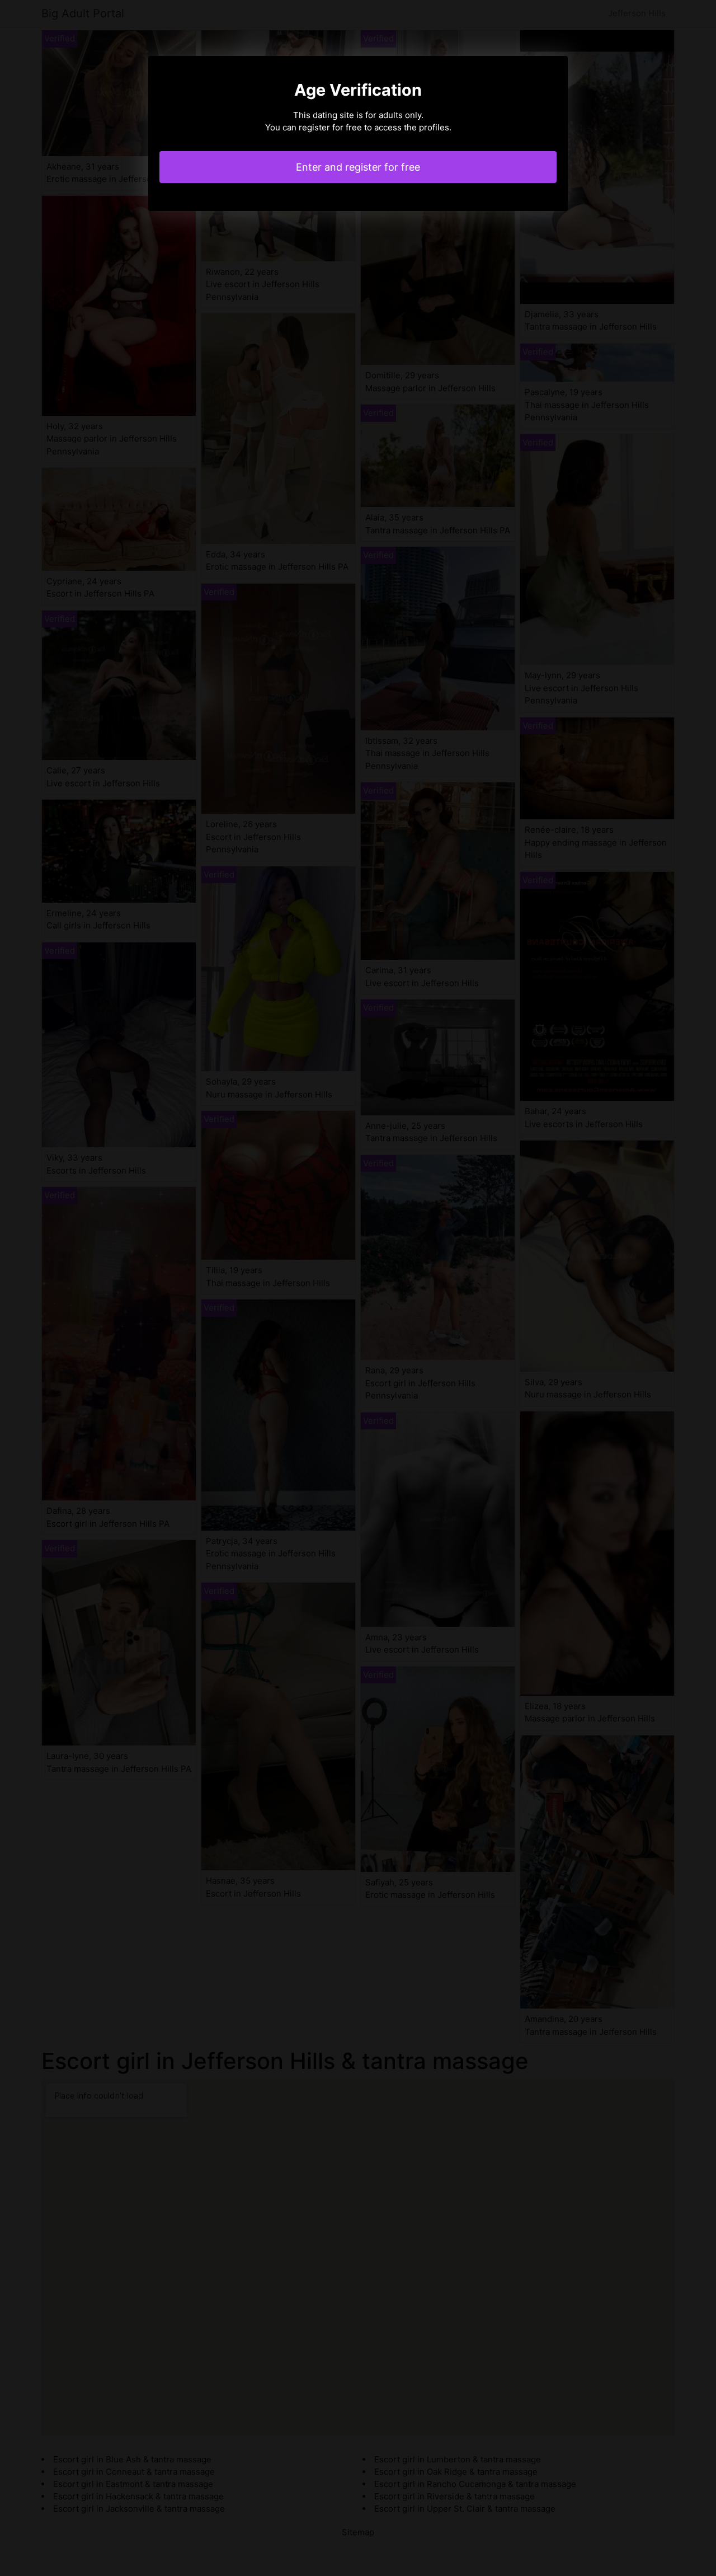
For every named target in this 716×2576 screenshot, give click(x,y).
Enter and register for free (358, 167)
